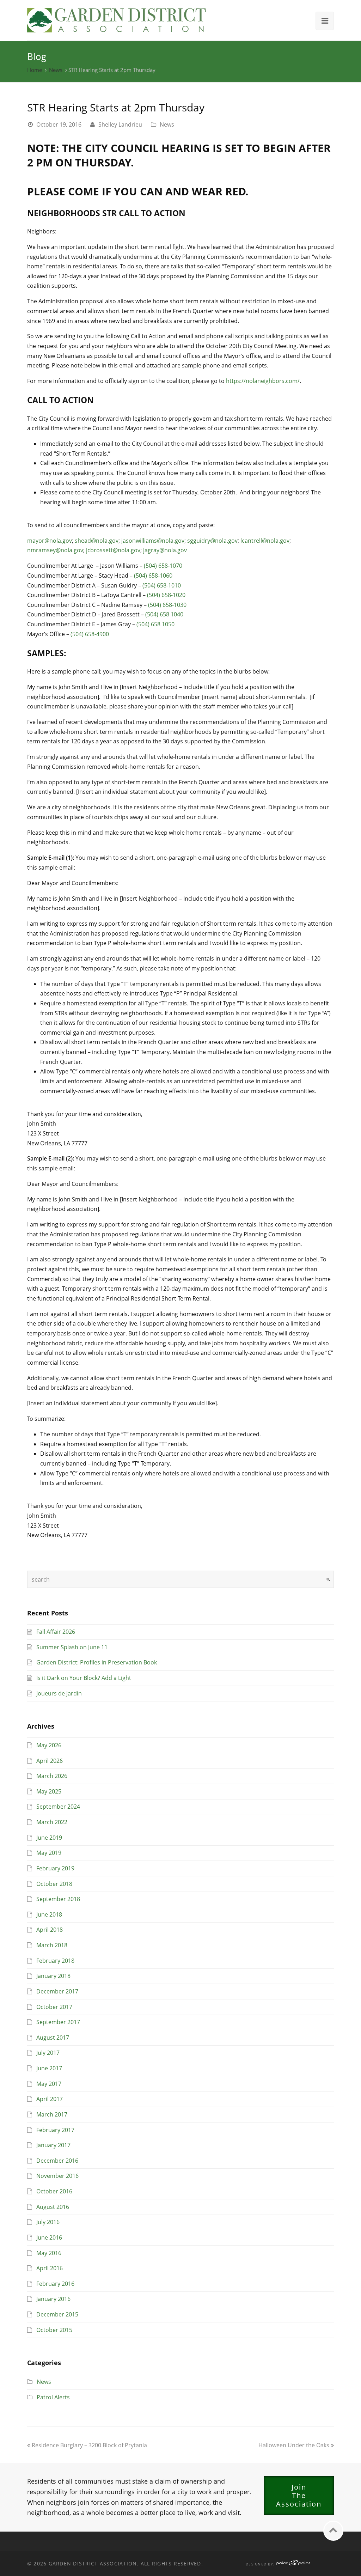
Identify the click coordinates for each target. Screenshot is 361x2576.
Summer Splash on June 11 (72, 1647)
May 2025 (49, 1791)
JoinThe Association (299, 2495)
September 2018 (58, 1899)
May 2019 (49, 1853)
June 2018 (49, 1914)
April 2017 (50, 2099)
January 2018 (53, 1976)
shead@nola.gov (97, 541)
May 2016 (49, 2253)
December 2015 (57, 2314)
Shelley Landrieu (120, 124)
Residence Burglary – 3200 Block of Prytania (89, 2445)
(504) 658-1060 (153, 576)
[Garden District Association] (117, 19)
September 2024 (58, 1807)
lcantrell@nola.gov (265, 541)
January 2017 (53, 2145)
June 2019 (49, 1838)
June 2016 (49, 2237)
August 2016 (53, 2207)
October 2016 (54, 2191)
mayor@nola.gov (50, 541)
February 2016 (55, 2284)
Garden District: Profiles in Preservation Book (97, 1662)
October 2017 (54, 2007)
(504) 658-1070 (163, 566)
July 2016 (48, 2222)
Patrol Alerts (53, 2397)
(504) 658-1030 (167, 605)
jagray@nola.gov (165, 550)
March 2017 (52, 2114)
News (56, 70)
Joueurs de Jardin (59, 1693)
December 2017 (57, 1991)
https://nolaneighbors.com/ (263, 381)
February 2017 (55, 2130)
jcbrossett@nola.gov (113, 550)
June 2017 (49, 2068)
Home (35, 70)
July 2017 (48, 2053)
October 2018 (54, 1884)
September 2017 (58, 2022)
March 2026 (52, 1776)
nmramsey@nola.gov (55, 550)
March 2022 (52, 1822)
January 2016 (53, 2299)
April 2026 (50, 1761)
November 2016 (57, 2176)
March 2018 (52, 1945)
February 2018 (55, 1961)
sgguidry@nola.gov (212, 541)
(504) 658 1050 (155, 624)
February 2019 (55, 1868)
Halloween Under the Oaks (295, 2445)
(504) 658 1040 (164, 614)
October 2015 (54, 2330)
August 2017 (53, 2038)
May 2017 (49, 2084)
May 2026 (49, 1745)
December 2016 (57, 2161)
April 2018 (50, 1930)
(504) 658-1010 (162, 585)
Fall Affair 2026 (56, 1632)
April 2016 (50, 2268)
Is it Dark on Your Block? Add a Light (84, 1678)
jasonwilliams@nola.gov (153, 541)
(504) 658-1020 (166, 595)
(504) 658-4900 (90, 634)
